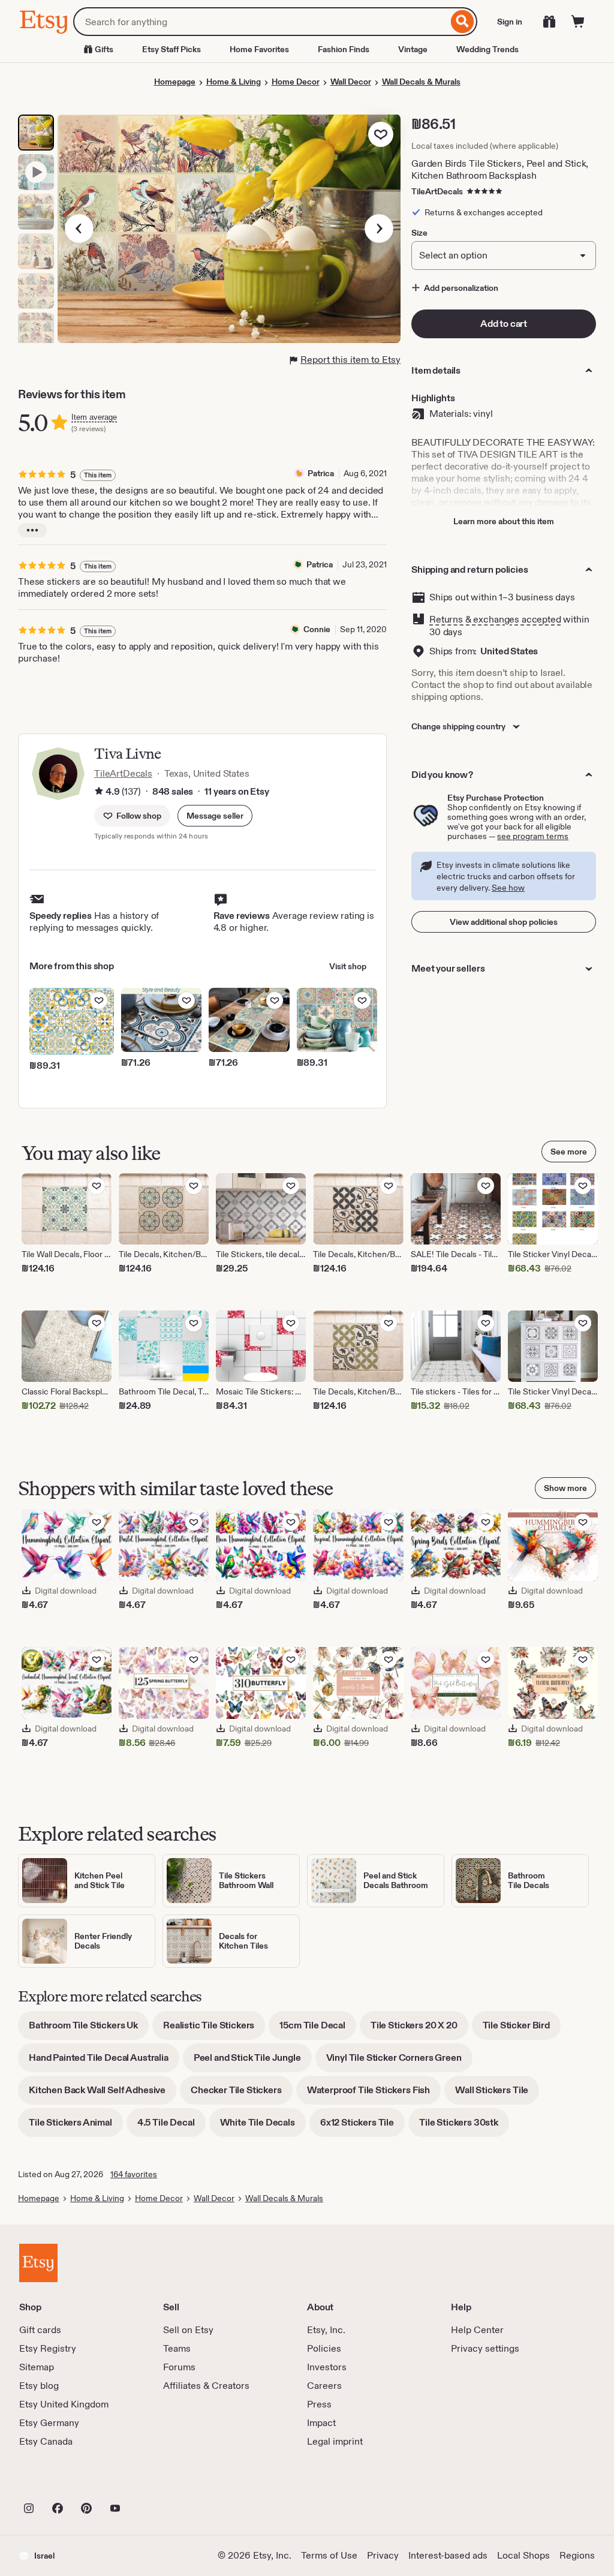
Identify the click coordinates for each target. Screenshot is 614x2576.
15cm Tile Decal (318, 2029)
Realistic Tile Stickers (214, 2029)
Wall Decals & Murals (421, 82)
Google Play (150, 2482)
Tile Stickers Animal (76, 2126)
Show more (565, 1488)
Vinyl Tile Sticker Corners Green (399, 2062)
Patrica (321, 473)
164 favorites (134, 2174)
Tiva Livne (127, 754)
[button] (215, 816)
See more (569, 1152)
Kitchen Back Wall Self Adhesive (103, 2094)
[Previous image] (79, 229)
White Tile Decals (263, 2126)
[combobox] (261, 22)
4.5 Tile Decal (171, 2126)
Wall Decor (351, 82)
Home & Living (234, 82)
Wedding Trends (487, 49)
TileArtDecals (437, 191)
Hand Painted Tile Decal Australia (104, 2062)
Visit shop (348, 966)
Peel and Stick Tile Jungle (253, 2062)
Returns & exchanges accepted (495, 619)
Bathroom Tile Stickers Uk (89, 2029)
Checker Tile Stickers (242, 2094)
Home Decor (296, 82)
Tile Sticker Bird (522, 2029)
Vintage (413, 49)
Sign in (510, 22)
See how (508, 888)
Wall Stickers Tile (497, 2094)
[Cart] (578, 22)
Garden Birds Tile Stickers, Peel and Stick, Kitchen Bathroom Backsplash (500, 169)
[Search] (463, 22)
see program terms (533, 836)
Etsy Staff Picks (171, 49)
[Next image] (379, 229)
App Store (60, 2482)
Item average (94, 417)
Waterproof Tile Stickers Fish (374, 2094)
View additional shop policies (504, 922)
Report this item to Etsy (350, 360)
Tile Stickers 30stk (464, 2126)
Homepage (175, 82)
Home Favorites (259, 49)
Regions (577, 2555)
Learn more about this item (504, 521)
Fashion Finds (344, 49)
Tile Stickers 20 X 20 (419, 2029)
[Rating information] (99, 792)
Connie (317, 629)
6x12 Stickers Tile (362, 2126)
